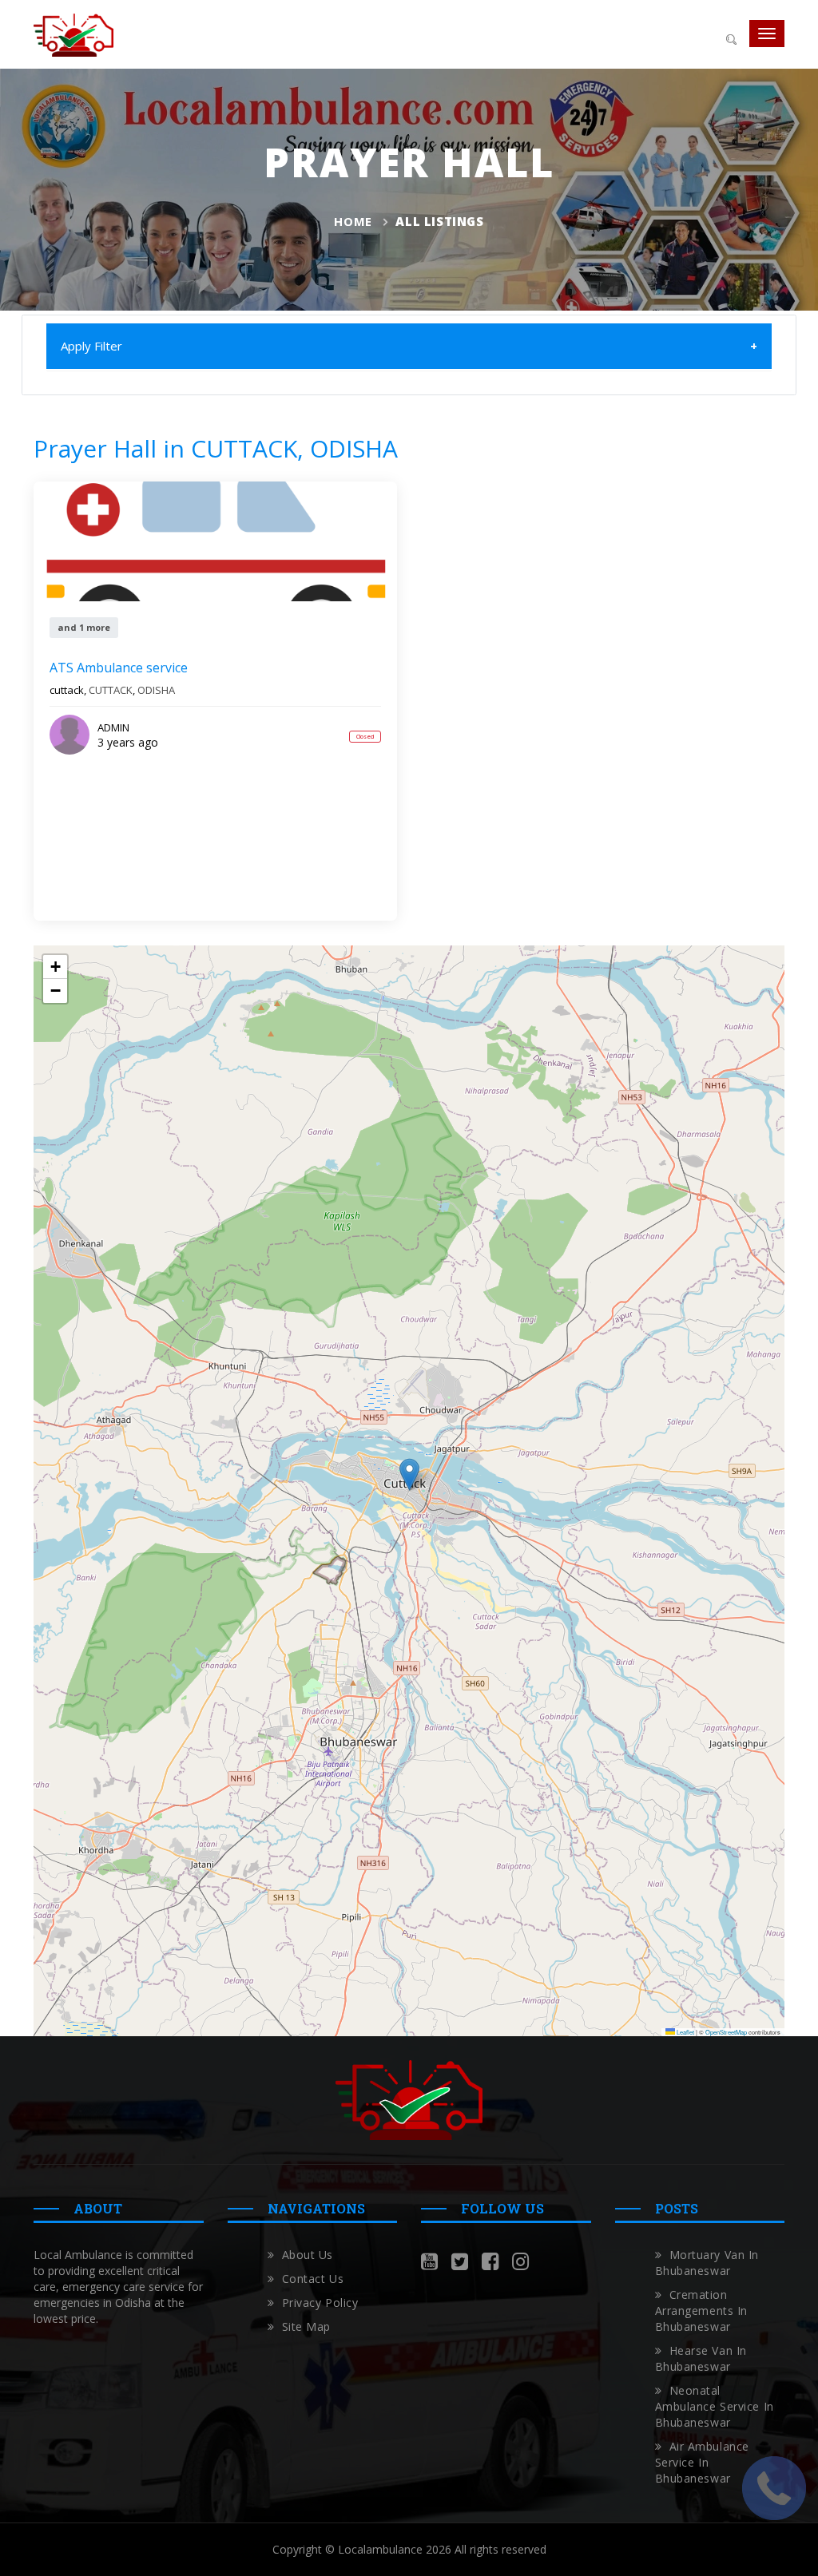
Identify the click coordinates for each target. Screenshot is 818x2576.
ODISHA (156, 690)
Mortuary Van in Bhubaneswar (707, 2263)
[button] (409, 1474)
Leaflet (685, 2032)
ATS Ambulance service (119, 668)
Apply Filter (91, 346)
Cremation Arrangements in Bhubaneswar (701, 2310)
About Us (308, 2255)
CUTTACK (111, 690)
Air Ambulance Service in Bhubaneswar (702, 2462)
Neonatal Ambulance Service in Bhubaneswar (715, 2406)
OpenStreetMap (726, 2032)
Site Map (306, 2326)
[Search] (731, 38)
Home (353, 221)
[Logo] (73, 34)
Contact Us (313, 2279)
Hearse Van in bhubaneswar (701, 2358)
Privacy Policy (320, 2303)
